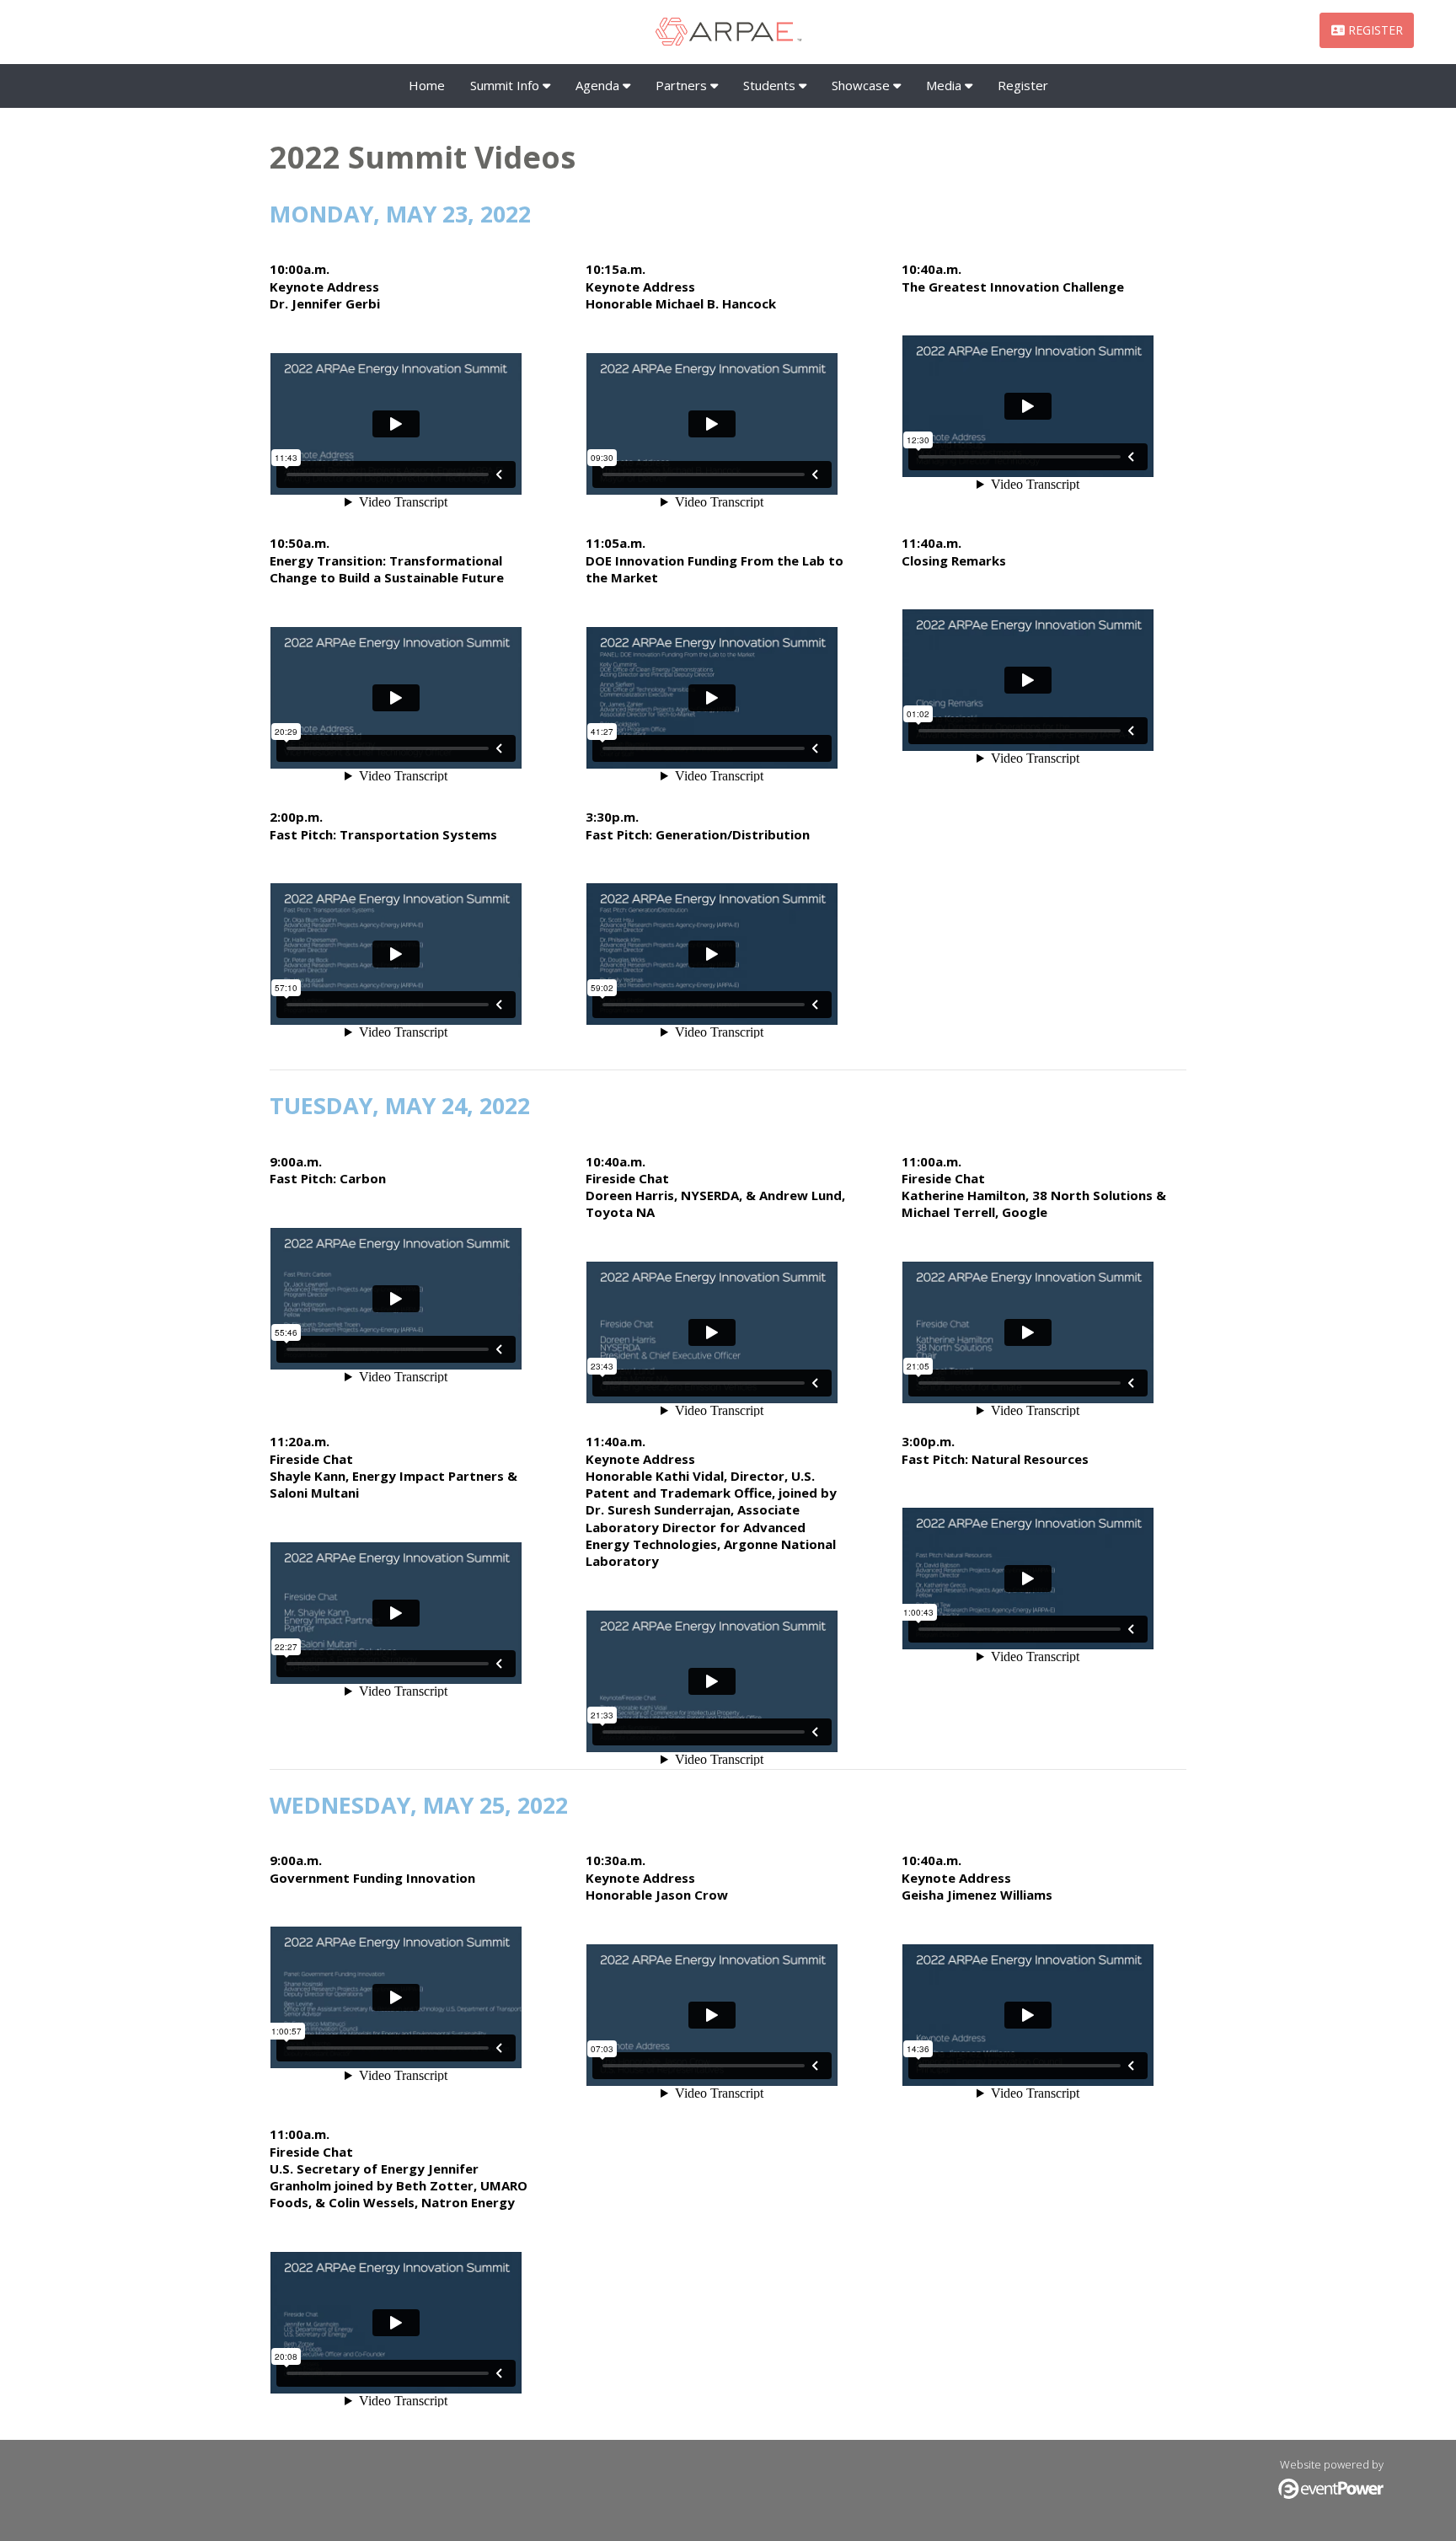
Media (945, 85)
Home (427, 85)
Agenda (599, 85)
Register (1023, 85)
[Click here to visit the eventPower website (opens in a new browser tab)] (1331, 2495)
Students (771, 85)
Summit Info (506, 85)
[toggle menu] (546, 85)
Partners (683, 85)
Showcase (862, 85)
